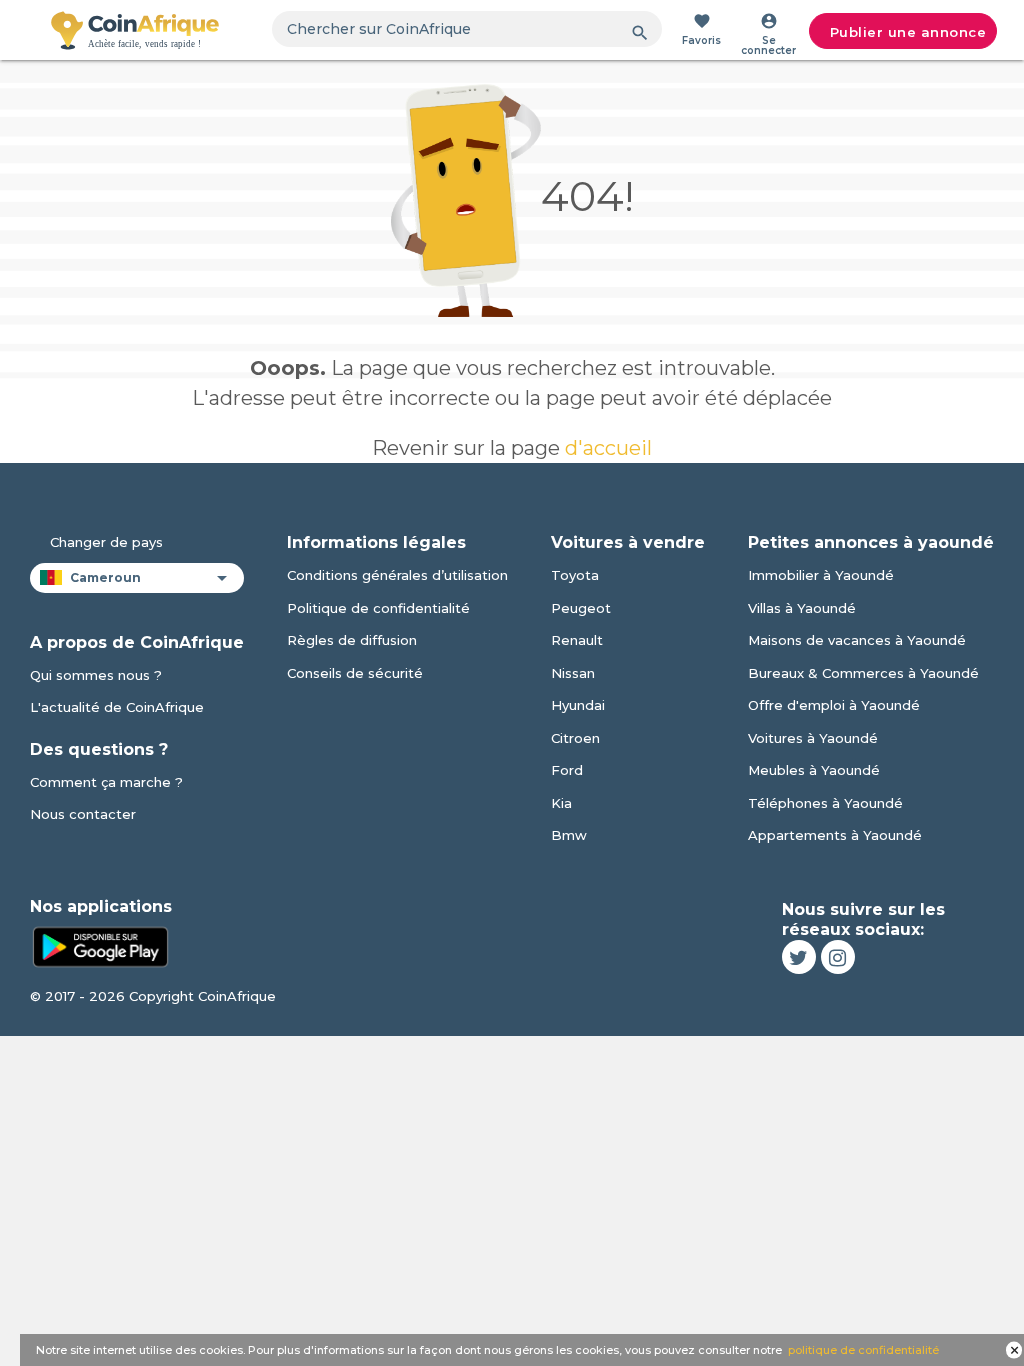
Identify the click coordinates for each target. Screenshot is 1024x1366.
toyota (575, 575)
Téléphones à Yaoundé (825, 803)
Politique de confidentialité (378, 608)
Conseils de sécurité (355, 673)
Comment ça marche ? (106, 782)
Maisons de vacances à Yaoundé (857, 640)
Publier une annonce (908, 32)
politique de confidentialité (863, 1350)
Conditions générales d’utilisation (397, 575)
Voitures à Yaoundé (813, 738)
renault (577, 640)
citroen (575, 738)
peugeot (581, 608)
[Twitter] (799, 957)
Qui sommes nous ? (96, 675)
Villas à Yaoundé (802, 608)
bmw (569, 835)
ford (567, 770)
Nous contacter (83, 814)
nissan (573, 673)
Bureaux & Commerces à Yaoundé (863, 673)
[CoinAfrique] (135, 30)
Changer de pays (106, 542)
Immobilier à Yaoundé (821, 575)
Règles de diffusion (352, 640)
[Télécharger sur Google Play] (100, 945)
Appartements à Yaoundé (835, 835)
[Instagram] (838, 957)
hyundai (578, 705)
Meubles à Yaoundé (814, 770)
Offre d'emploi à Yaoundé (834, 705)
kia (561, 803)
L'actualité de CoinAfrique (117, 707)
